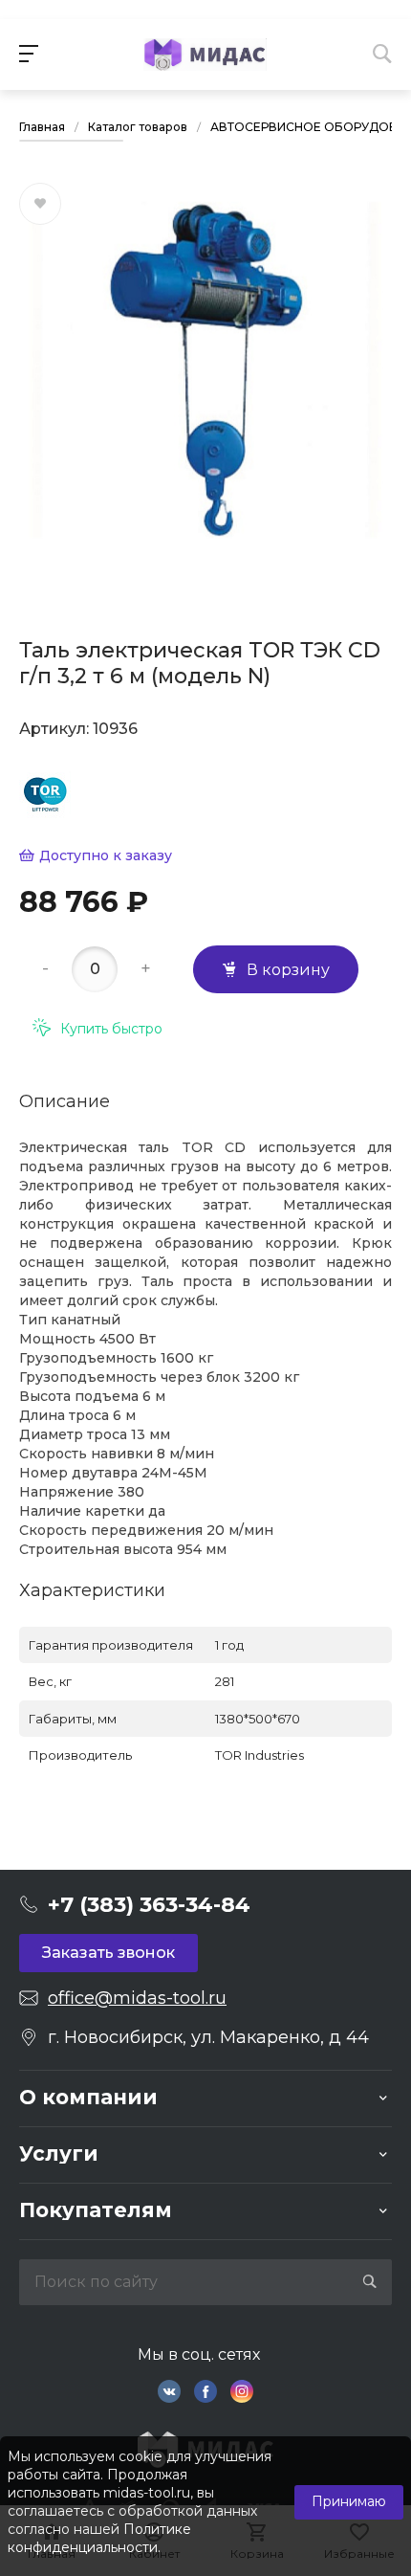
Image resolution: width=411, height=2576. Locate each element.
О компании (88, 2097)
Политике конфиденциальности (99, 2538)
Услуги (59, 2154)
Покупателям (96, 2210)
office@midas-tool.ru (137, 1998)
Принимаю (349, 2501)
